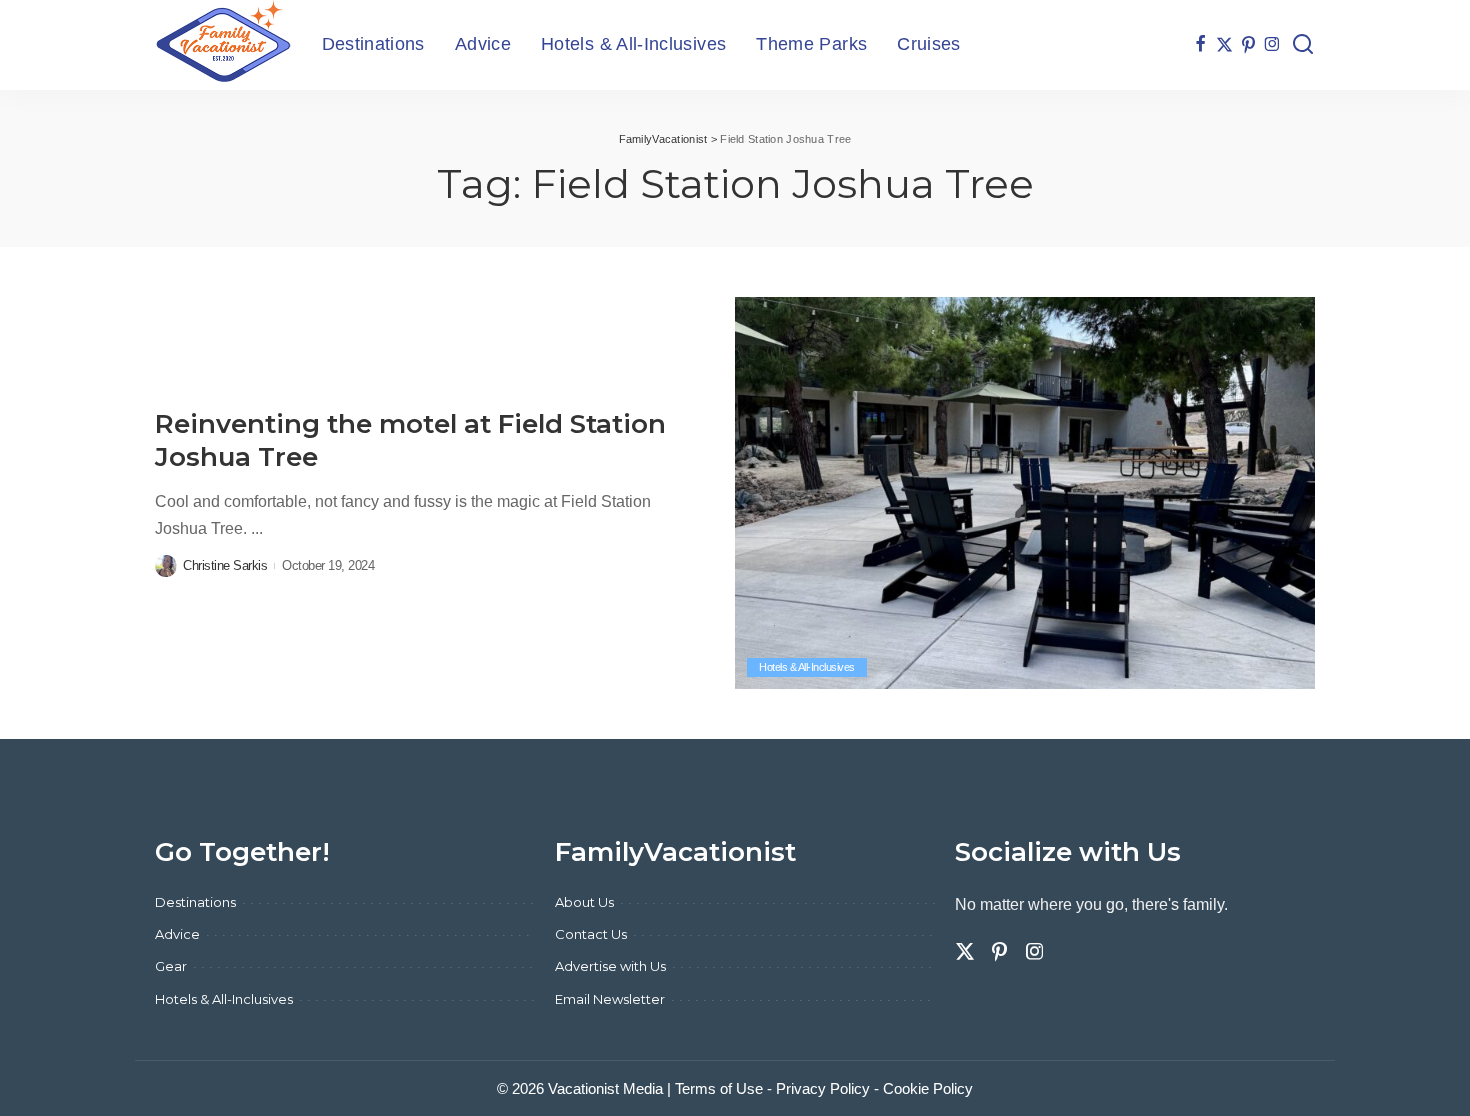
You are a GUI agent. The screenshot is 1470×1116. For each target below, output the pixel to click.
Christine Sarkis (225, 565)
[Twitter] (1224, 45)
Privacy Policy (823, 1088)
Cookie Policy (928, 1088)
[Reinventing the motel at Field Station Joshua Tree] (1025, 493)
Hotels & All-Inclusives (807, 667)
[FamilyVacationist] (223, 45)
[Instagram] (1272, 45)
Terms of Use (719, 1088)
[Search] (1303, 45)
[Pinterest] (1248, 45)
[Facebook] (1200, 45)
